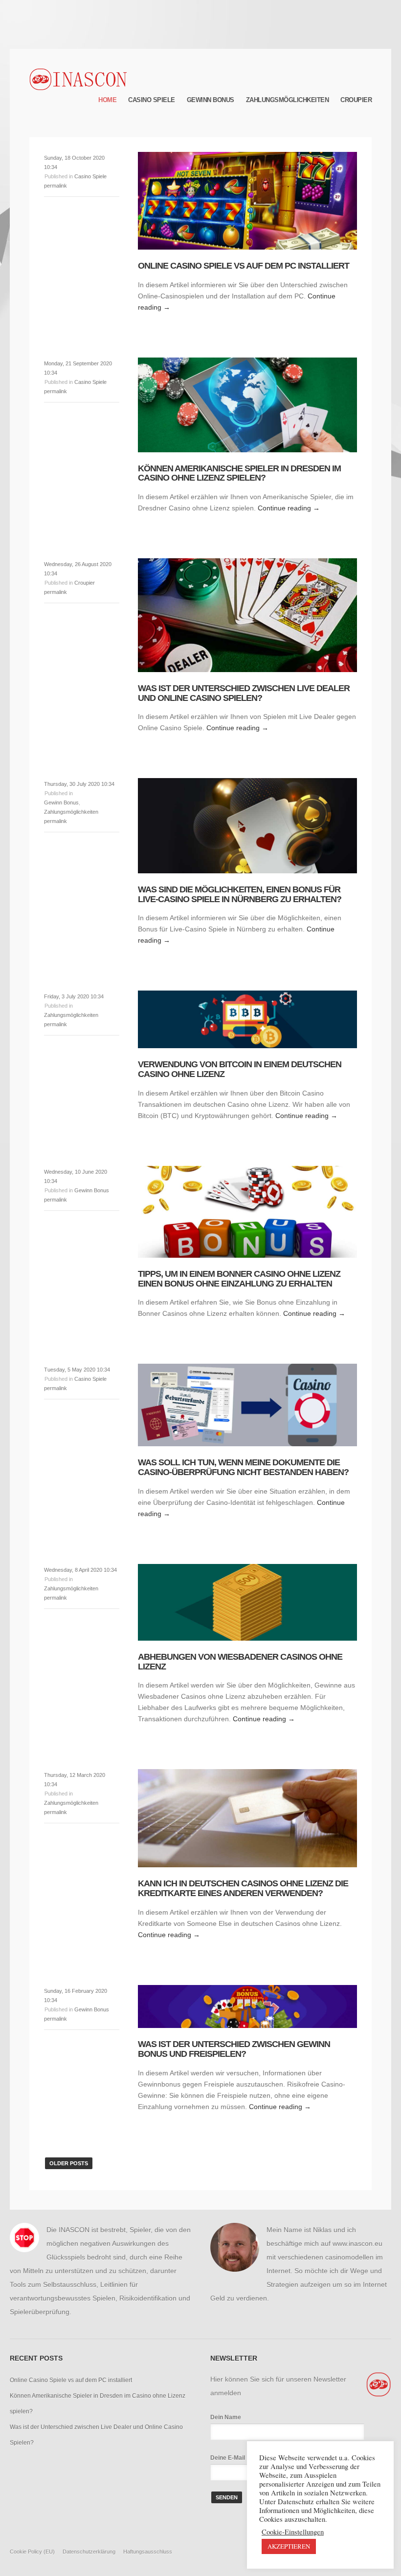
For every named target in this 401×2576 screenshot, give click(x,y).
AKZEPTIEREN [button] (289, 2546)
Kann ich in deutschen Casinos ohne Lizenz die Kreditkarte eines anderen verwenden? (243, 1888)
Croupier (356, 100)
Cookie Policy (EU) (32, 2552)
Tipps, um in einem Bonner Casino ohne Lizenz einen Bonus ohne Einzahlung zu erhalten (239, 1279)
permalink (56, 186)
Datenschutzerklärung (89, 2552)
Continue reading (289, 508)
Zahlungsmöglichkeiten (288, 100)
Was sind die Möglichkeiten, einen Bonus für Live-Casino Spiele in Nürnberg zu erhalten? (240, 894)
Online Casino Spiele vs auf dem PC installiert (244, 266)
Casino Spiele (152, 100)
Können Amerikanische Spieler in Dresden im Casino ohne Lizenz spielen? (239, 473)
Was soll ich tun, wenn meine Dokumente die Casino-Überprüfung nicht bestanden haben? (243, 1467)
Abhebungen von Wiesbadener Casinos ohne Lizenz (240, 1662)
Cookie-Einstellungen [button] (293, 2532)
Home (107, 100)
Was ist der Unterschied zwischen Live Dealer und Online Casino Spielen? (244, 693)
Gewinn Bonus (211, 100)
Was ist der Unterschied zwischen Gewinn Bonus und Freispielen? (234, 2049)
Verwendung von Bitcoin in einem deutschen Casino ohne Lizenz (240, 1069)
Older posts (69, 2163)
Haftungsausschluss (148, 2552)
